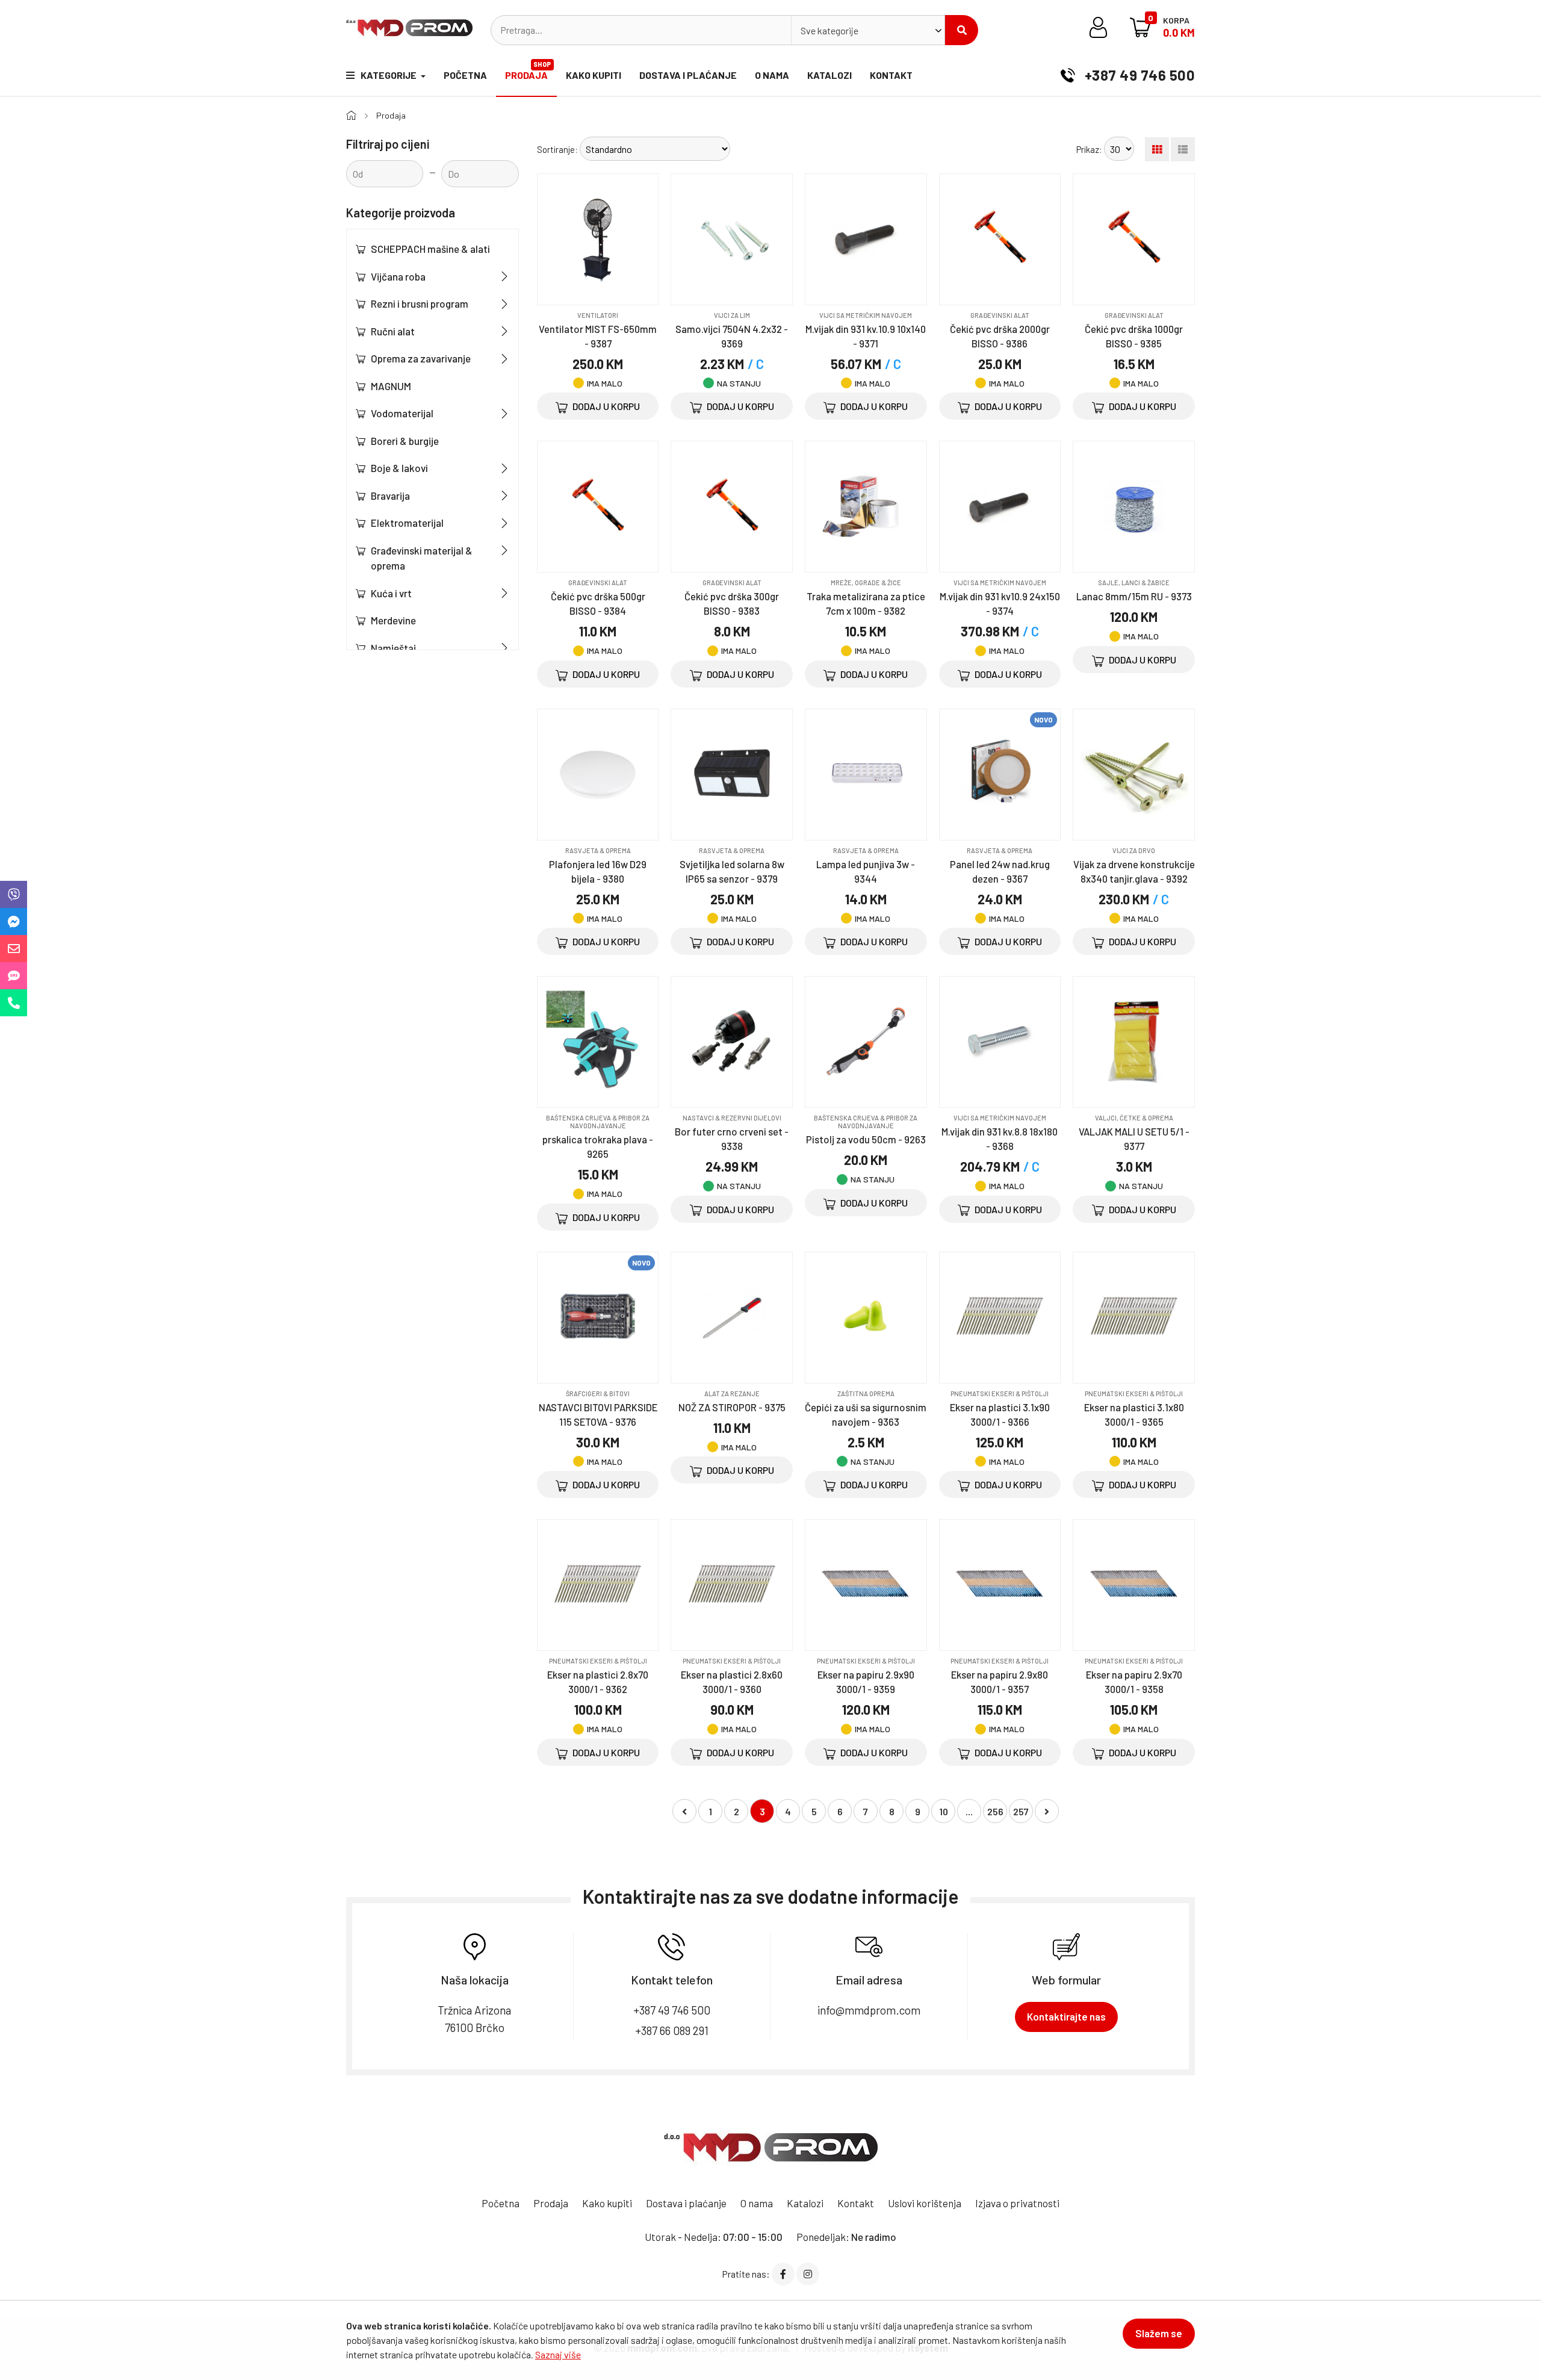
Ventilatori (598, 315)
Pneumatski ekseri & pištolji (1000, 1394)
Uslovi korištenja (925, 2203)
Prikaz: (1089, 149)
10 (944, 1811)
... (969, 1811)
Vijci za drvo (1134, 850)
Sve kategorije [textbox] (829, 30)
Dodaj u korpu (605, 406)
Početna (465, 75)
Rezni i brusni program (420, 303)
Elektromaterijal (407, 523)
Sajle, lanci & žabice (1134, 583)
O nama (772, 75)
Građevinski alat (1000, 315)
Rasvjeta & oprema (598, 850)
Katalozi (829, 75)
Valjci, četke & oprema (1134, 1118)
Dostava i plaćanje (688, 75)
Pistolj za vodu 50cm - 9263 (866, 1139)
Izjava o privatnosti (1017, 2203)
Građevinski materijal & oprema (422, 558)
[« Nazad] (684, 1811)
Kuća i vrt (391, 593)
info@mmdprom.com (869, 2010)
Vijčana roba (398, 276)
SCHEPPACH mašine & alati (430, 249)
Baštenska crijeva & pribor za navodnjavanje (598, 1122)
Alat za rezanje (732, 1394)
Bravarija (390, 496)
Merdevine (393, 620)
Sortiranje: (557, 149)
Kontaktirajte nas (1066, 2016)
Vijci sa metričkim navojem (866, 315)
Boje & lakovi (399, 468)
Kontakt (891, 75)
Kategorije (389, 75)
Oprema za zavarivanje (421, 358)
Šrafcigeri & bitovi (598, 1394)
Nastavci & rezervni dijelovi (732, 1118)
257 (1021, 1811)
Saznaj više (558, 2354)
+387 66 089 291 (672, 2030)
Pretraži (962, 30)
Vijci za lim (732, 315)
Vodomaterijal (402, 413)
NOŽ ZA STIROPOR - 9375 (732, 1407)
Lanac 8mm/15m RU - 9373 (1134, 596)
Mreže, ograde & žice (866, 583)
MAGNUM (391, 386)
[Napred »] (1047, 1811)
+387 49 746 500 (1138, 75)
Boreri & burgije (405, 441)
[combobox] (868, 30)
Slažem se (1159, 2333)
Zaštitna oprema (866, 1394)
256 (995, 1811)
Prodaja (528, 70)
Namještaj (393, 648)
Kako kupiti (594, 75)
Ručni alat (393, 331)
